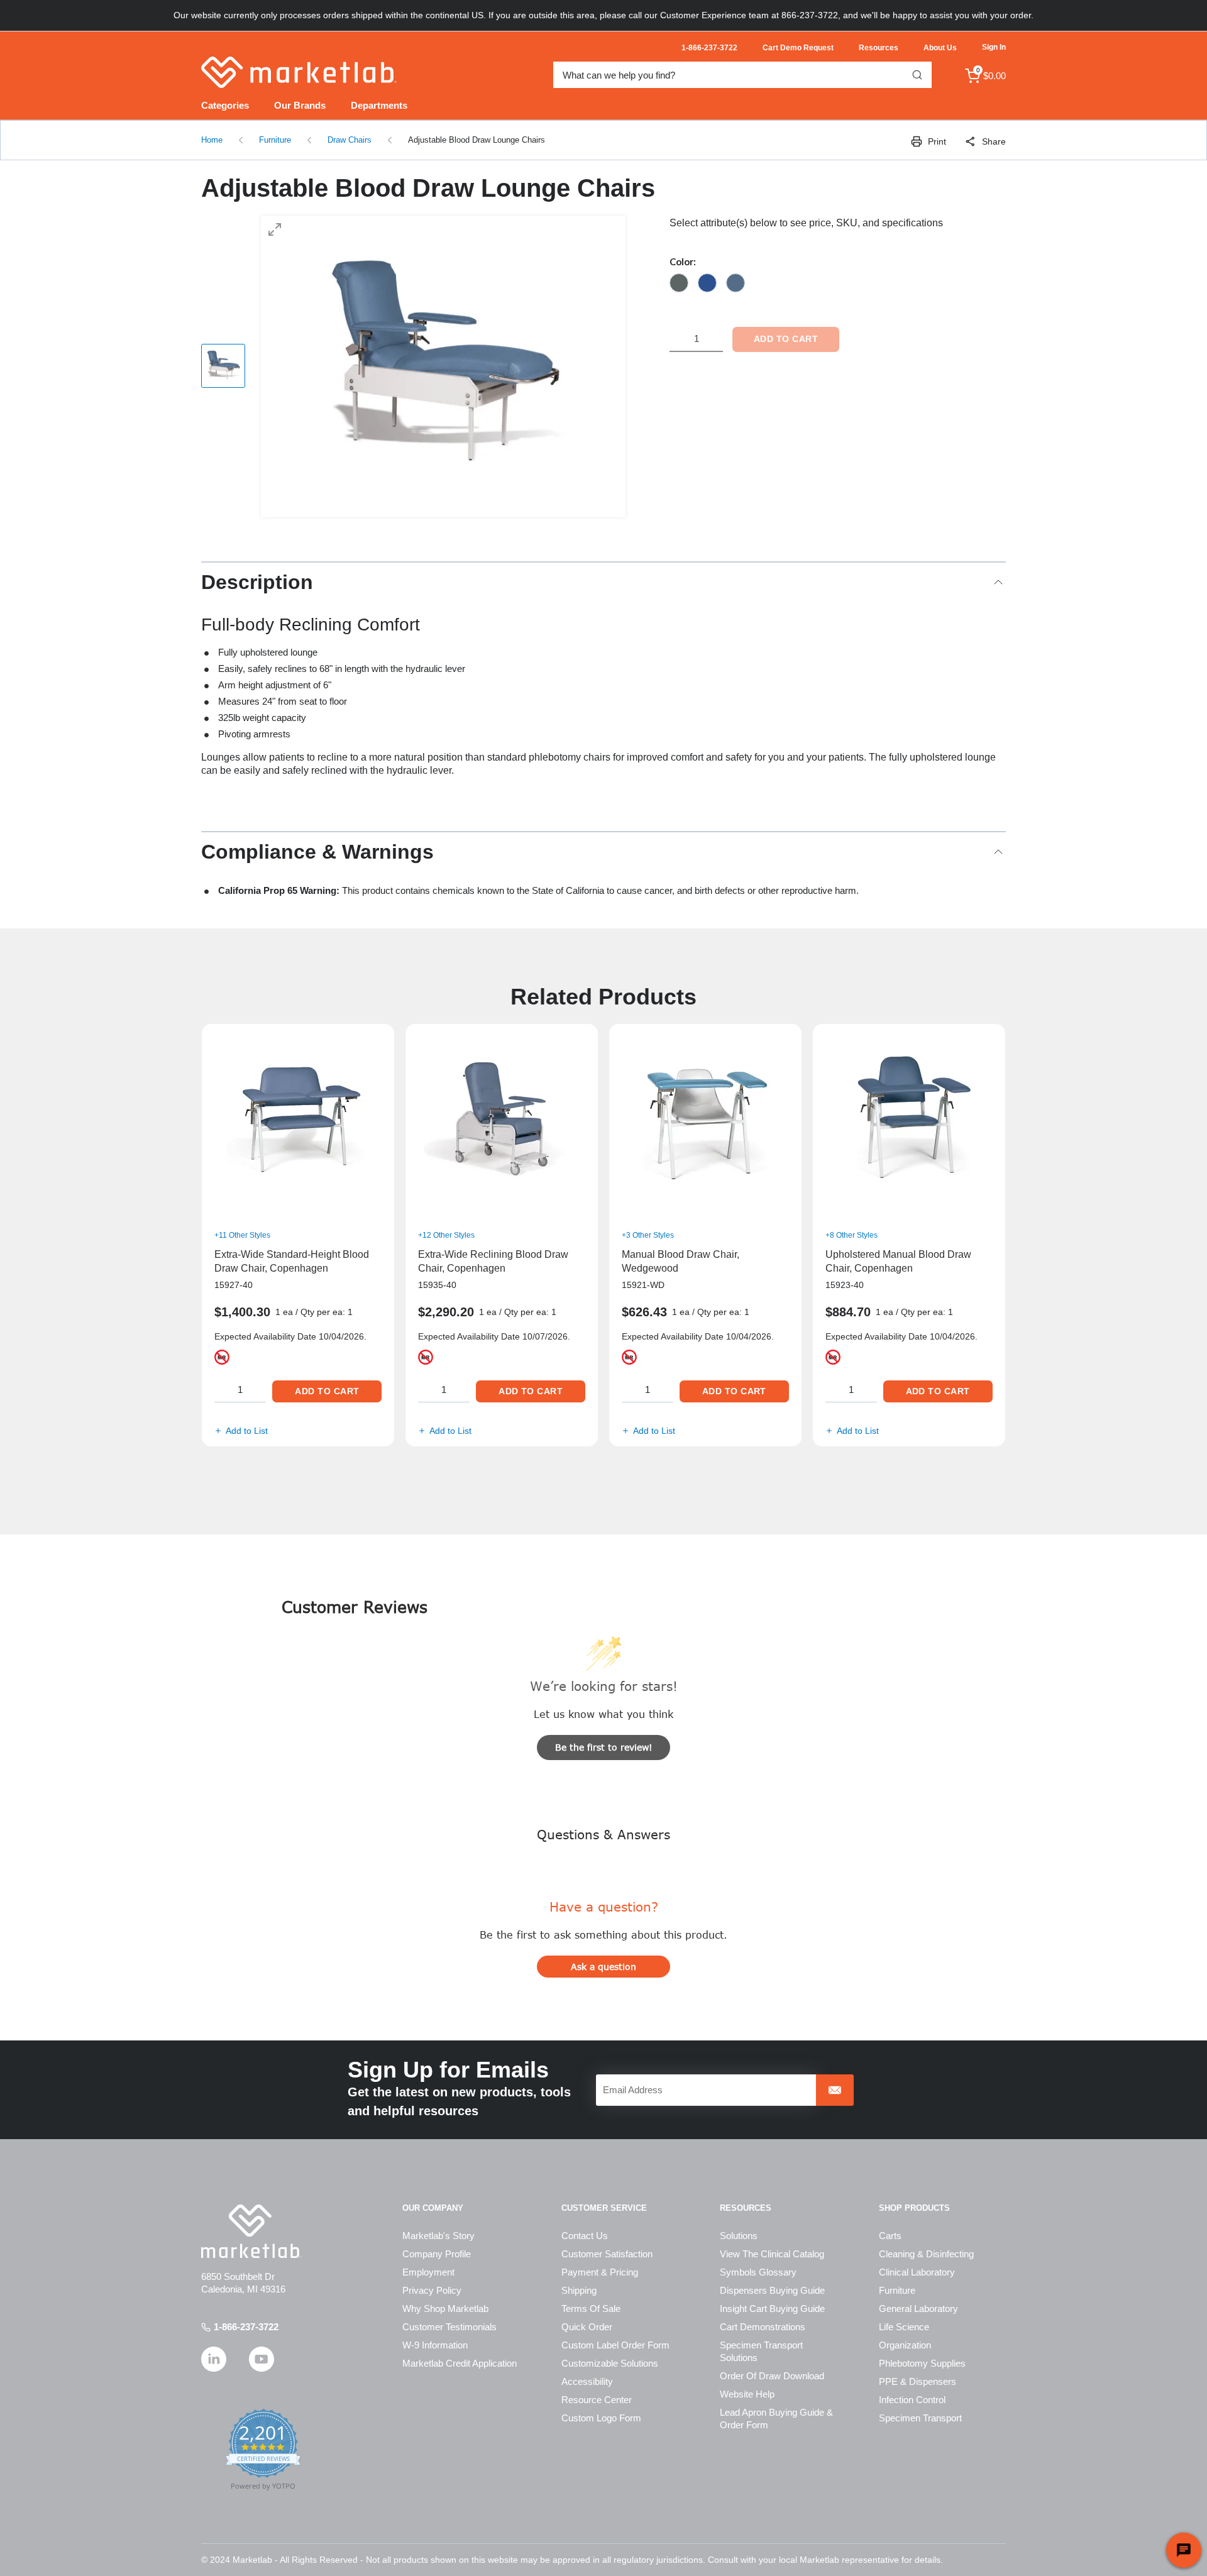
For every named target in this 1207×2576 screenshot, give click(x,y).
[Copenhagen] (736, 283)
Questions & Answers (603, 1834)
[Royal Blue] (707, 283)
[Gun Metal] (679, 283)
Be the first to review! (604, 1747)
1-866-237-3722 (246, 2327)
